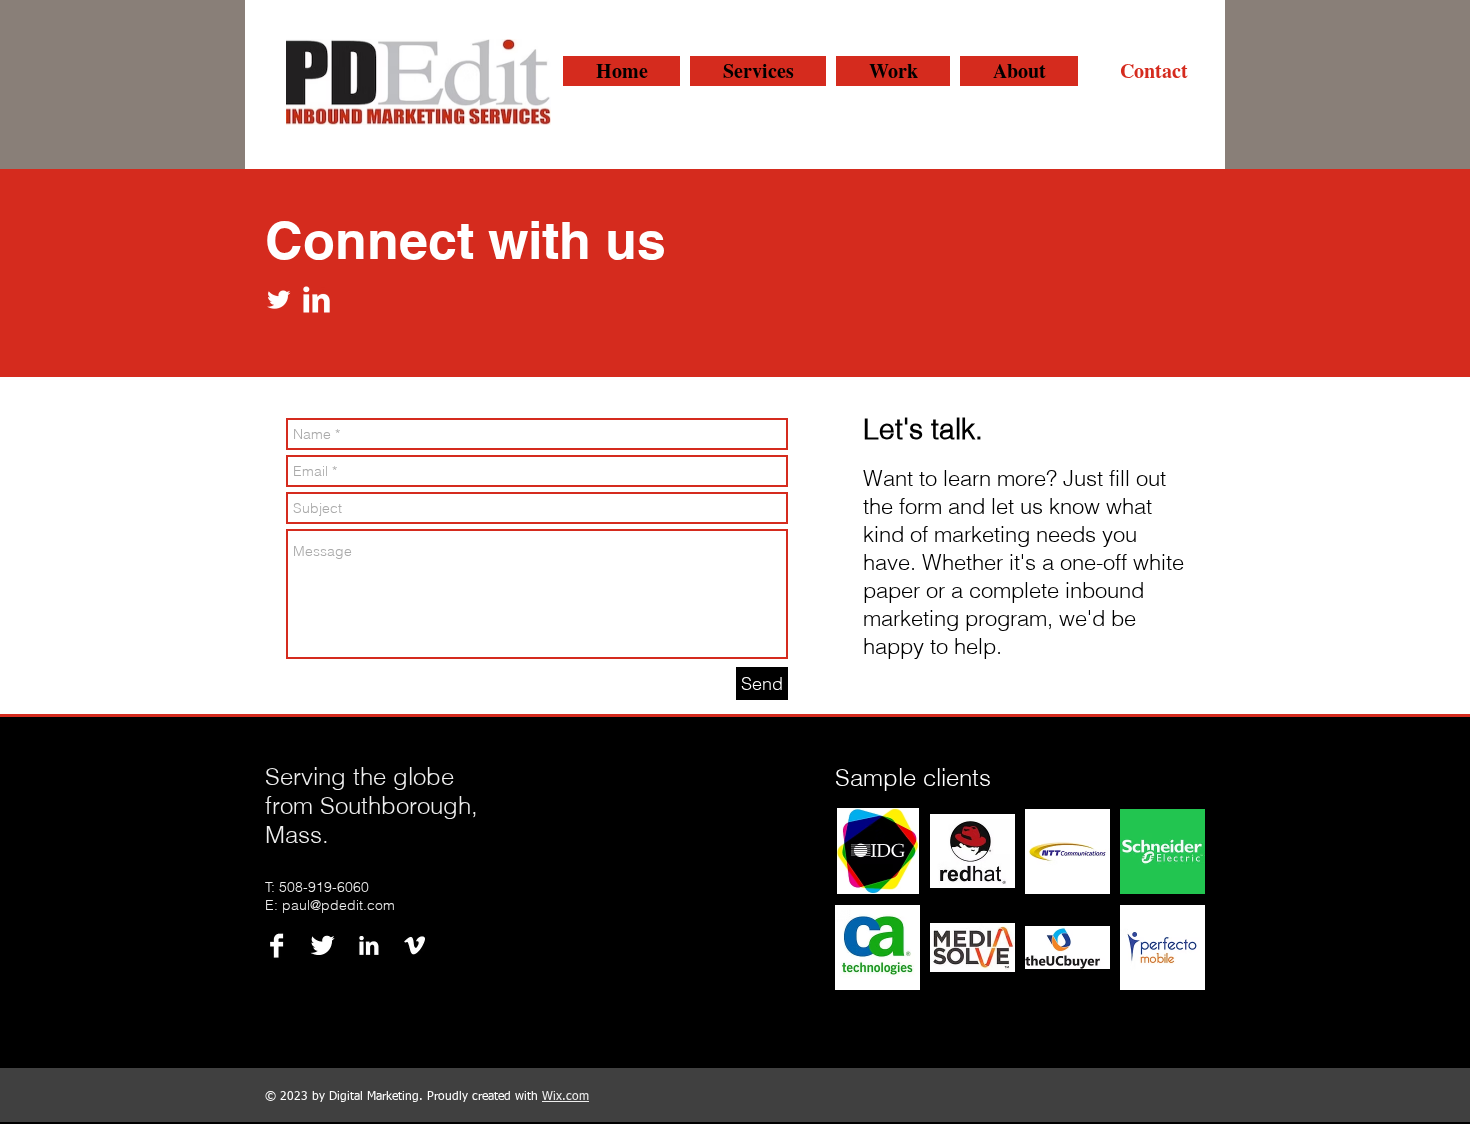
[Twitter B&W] (322, 945)
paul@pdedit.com (338, 905)
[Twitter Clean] (278, 299)
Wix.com (565, 1097)
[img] (877, 851)
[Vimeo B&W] (414, 945)
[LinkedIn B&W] (368, 945)
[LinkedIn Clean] (316, 299)
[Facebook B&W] (276, 945)
